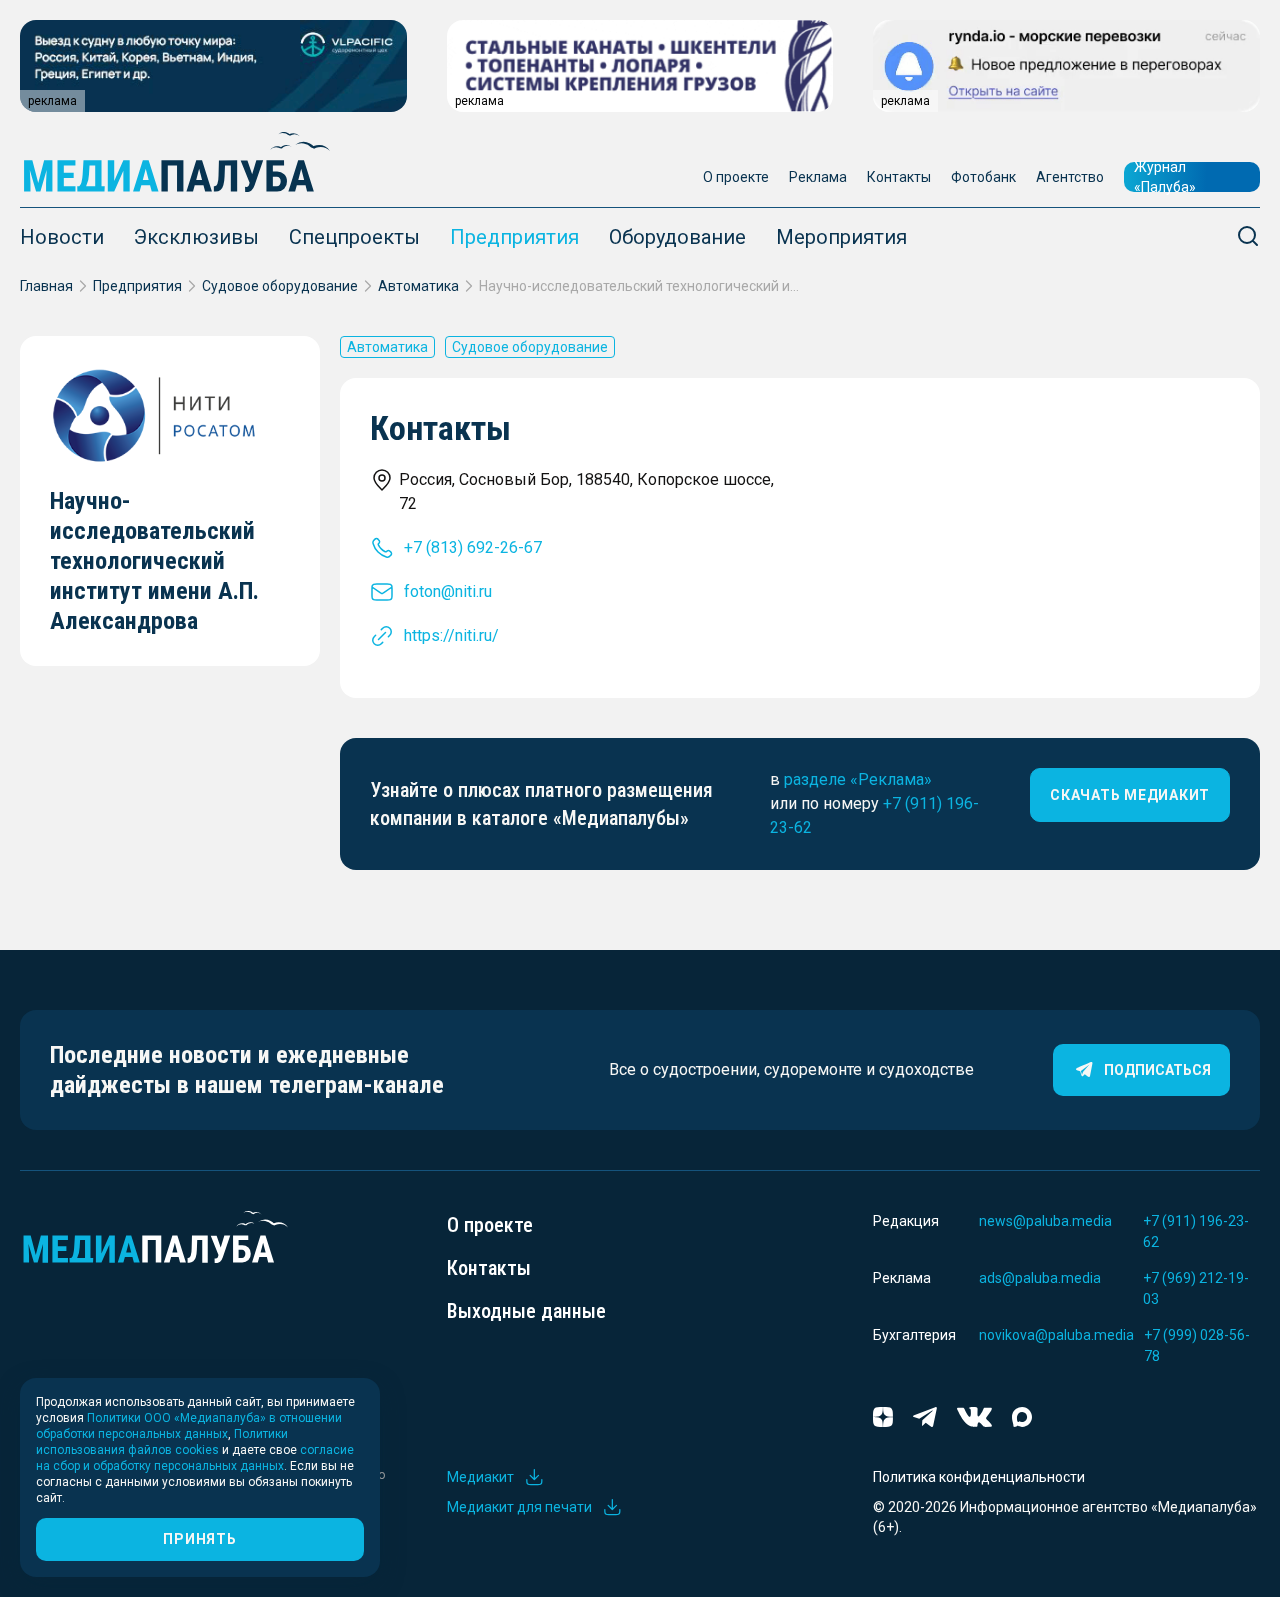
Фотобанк (983, 177)
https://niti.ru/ (451, 635)
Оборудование (677, 237)
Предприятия (514, 237)
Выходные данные (526, 1311)
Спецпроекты (354, 237)
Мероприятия (841, 237)
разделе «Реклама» (858, 779)
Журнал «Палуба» (1165, 177)
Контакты (899, 177)
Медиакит (480, 1477)
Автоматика (418, 286)
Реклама (818, 177)
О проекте (736, 177)
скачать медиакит (1130, 795)
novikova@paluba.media (1056, 1335)
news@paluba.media (1045, 1221)
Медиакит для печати (519, 1507)
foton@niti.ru (448, 591)
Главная (46, 286)
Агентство (1070, 177)
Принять (199, 1539)
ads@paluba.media (1040, 1278)
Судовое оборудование (280, 286)
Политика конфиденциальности (979, 1477)
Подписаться (1157, 1070)
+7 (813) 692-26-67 (473, 547)
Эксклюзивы (196, 237)
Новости (62, 237)
